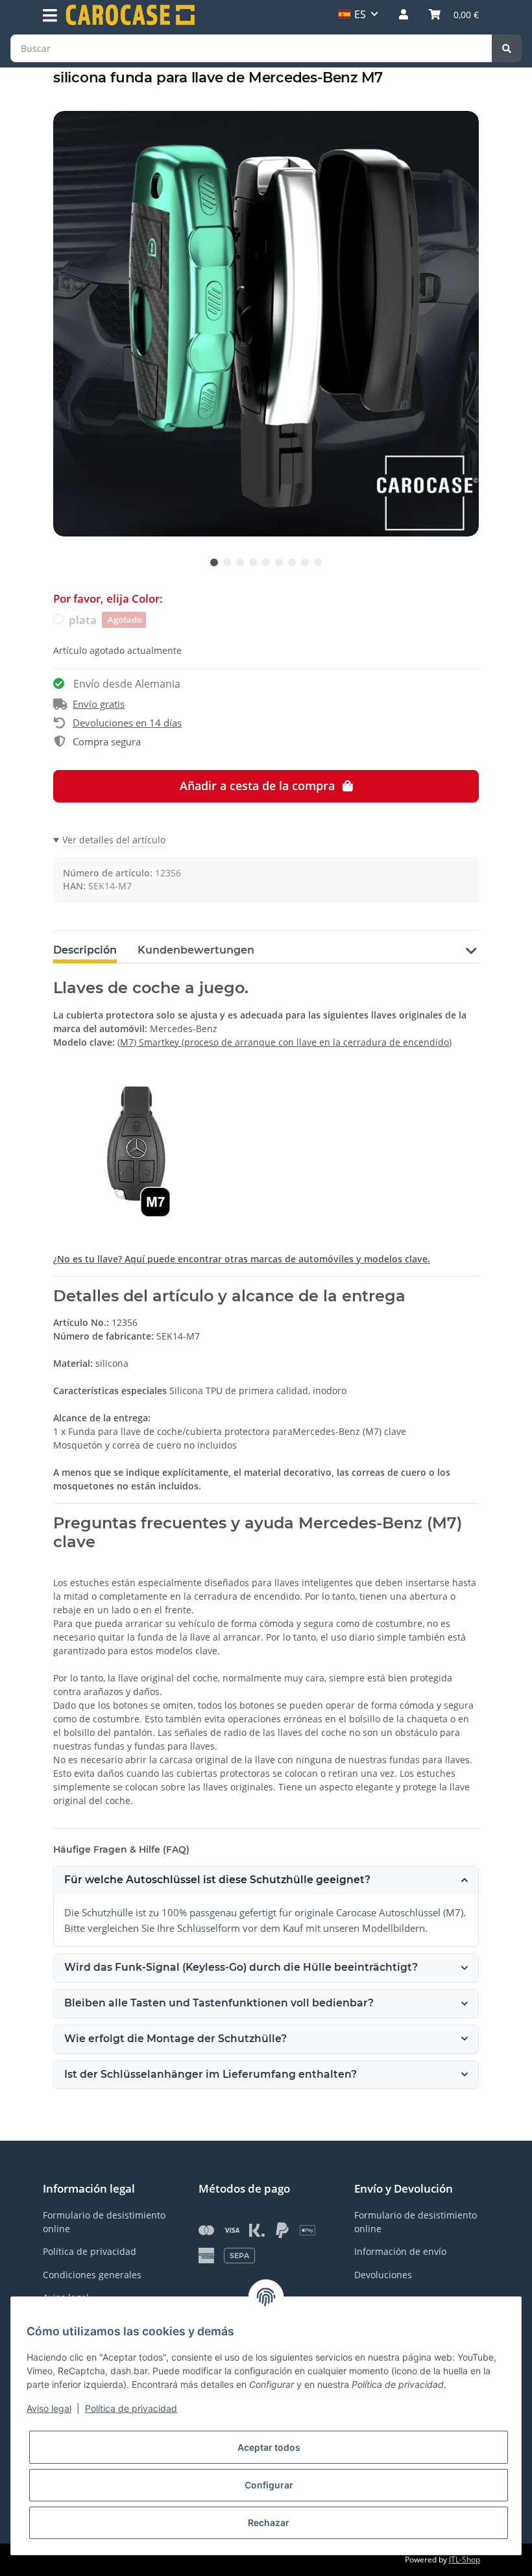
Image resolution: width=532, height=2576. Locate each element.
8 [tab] (305, 562)
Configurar (269, 2485)
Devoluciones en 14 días (127, 723)
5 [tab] (266, 562)
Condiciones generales (92, 2275)
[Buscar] (507, 48)
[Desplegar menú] (50, 16)
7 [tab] (292, 562)
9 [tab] (318, 562)
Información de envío (400, 2251)
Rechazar (269, 2522)
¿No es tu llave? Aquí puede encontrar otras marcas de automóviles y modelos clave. (242, 1259)
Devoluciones (383, 2275)
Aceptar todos (269, 2447)
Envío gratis (99, 704)
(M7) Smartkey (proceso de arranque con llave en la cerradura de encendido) (284, 1042)
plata (105, 620)
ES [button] (360, 14)
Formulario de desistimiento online (104, 2222)
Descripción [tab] (85, 950)
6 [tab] (279, 562)
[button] (404, 14)
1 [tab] (214, 562)
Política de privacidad (131, 2408)
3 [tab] (240, 562)
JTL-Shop (465, 2559)
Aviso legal (49, 2408)
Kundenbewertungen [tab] (196, 950)
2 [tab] (227, 562)
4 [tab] (253, 562)
